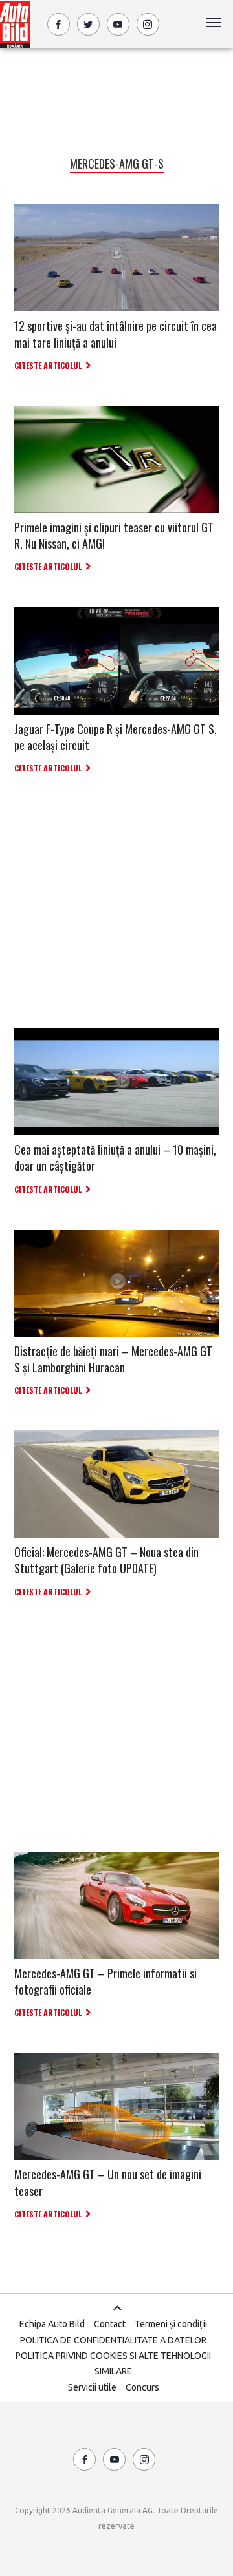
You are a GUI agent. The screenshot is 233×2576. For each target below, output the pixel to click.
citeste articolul (48, 365)
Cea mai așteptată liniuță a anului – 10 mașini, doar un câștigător (115, 1157)
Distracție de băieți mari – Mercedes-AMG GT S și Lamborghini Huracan (113, 1359)
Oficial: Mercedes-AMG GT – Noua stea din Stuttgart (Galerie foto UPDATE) (106, 1560)
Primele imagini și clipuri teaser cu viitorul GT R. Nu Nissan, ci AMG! (114, 535)
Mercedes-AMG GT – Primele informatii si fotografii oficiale (105, 1981)
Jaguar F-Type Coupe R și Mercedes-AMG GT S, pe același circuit (116, 737)
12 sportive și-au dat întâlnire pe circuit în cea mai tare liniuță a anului (116, 334)
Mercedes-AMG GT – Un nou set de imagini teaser (108, 2182)
